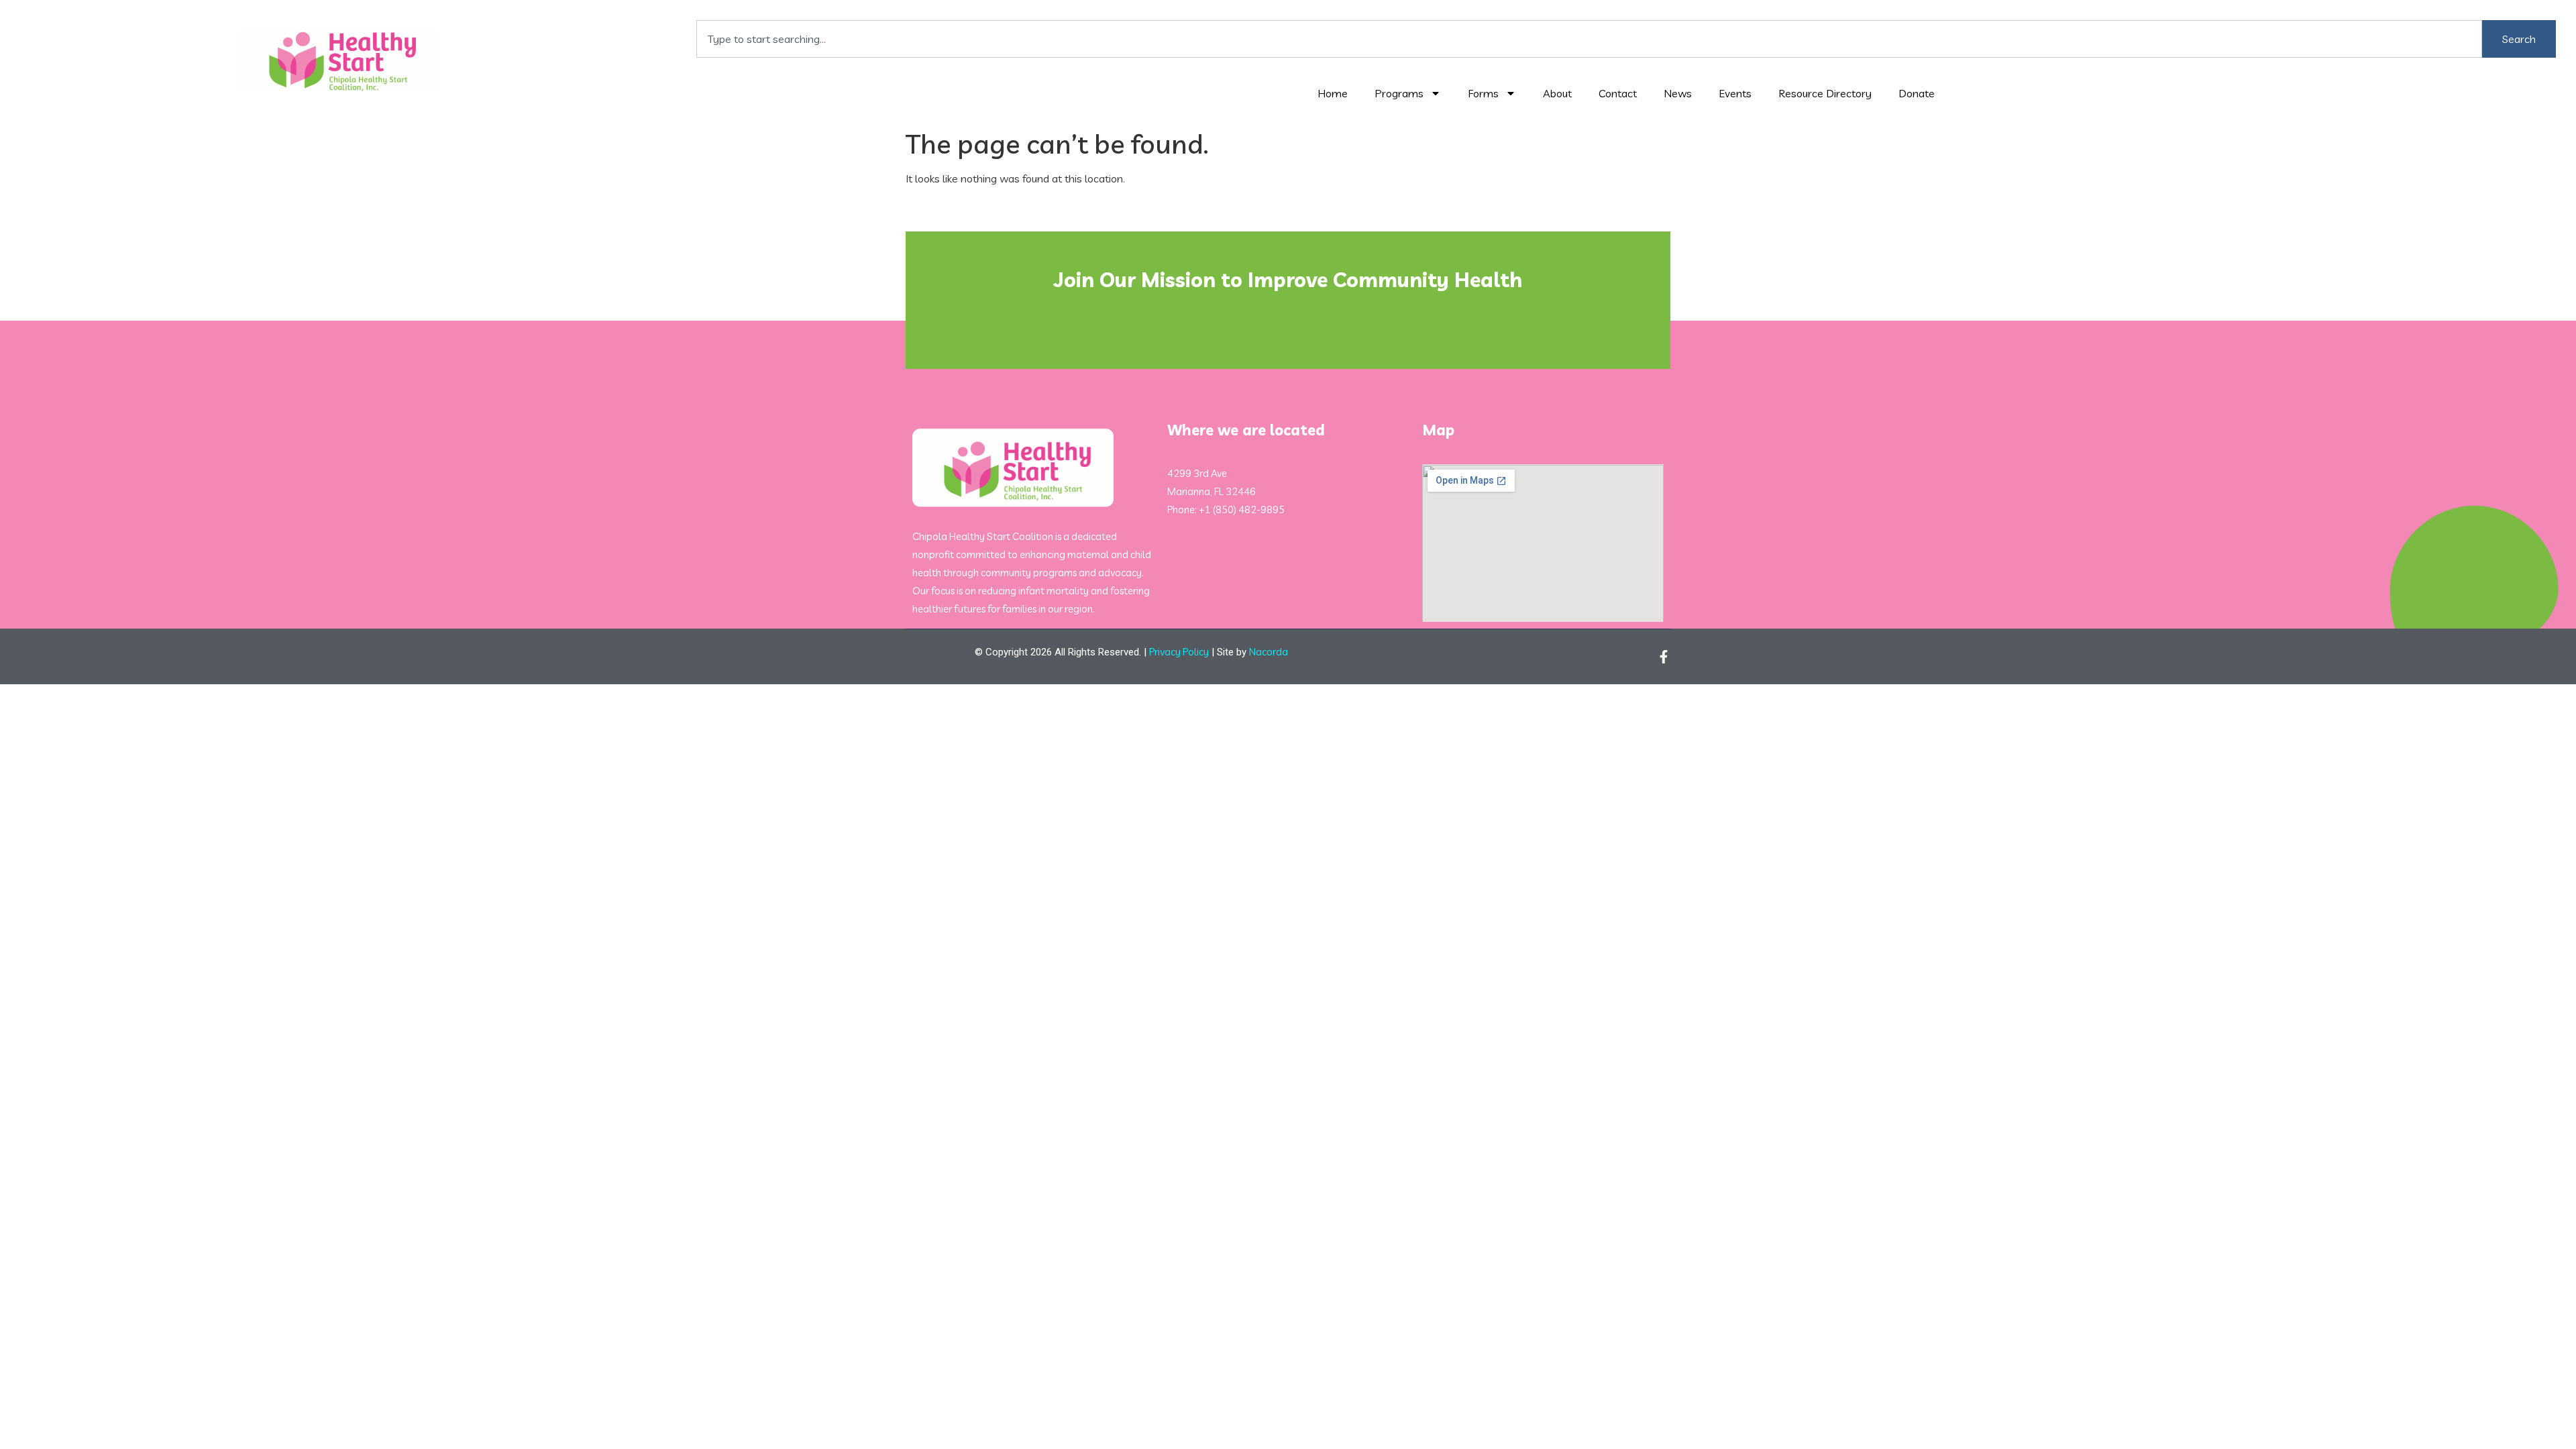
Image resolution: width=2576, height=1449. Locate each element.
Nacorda (1269, 652)
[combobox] (1589, 39)
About (1557, 93)
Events (1735, 93)
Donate (1917, 93)
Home (1333, 93)
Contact (1618, 93)
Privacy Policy (1179, 652)
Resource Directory (1825, 93)
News (1678, 93)
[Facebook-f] (1664, 657)
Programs (1399, 93)
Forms (1483, 93)
